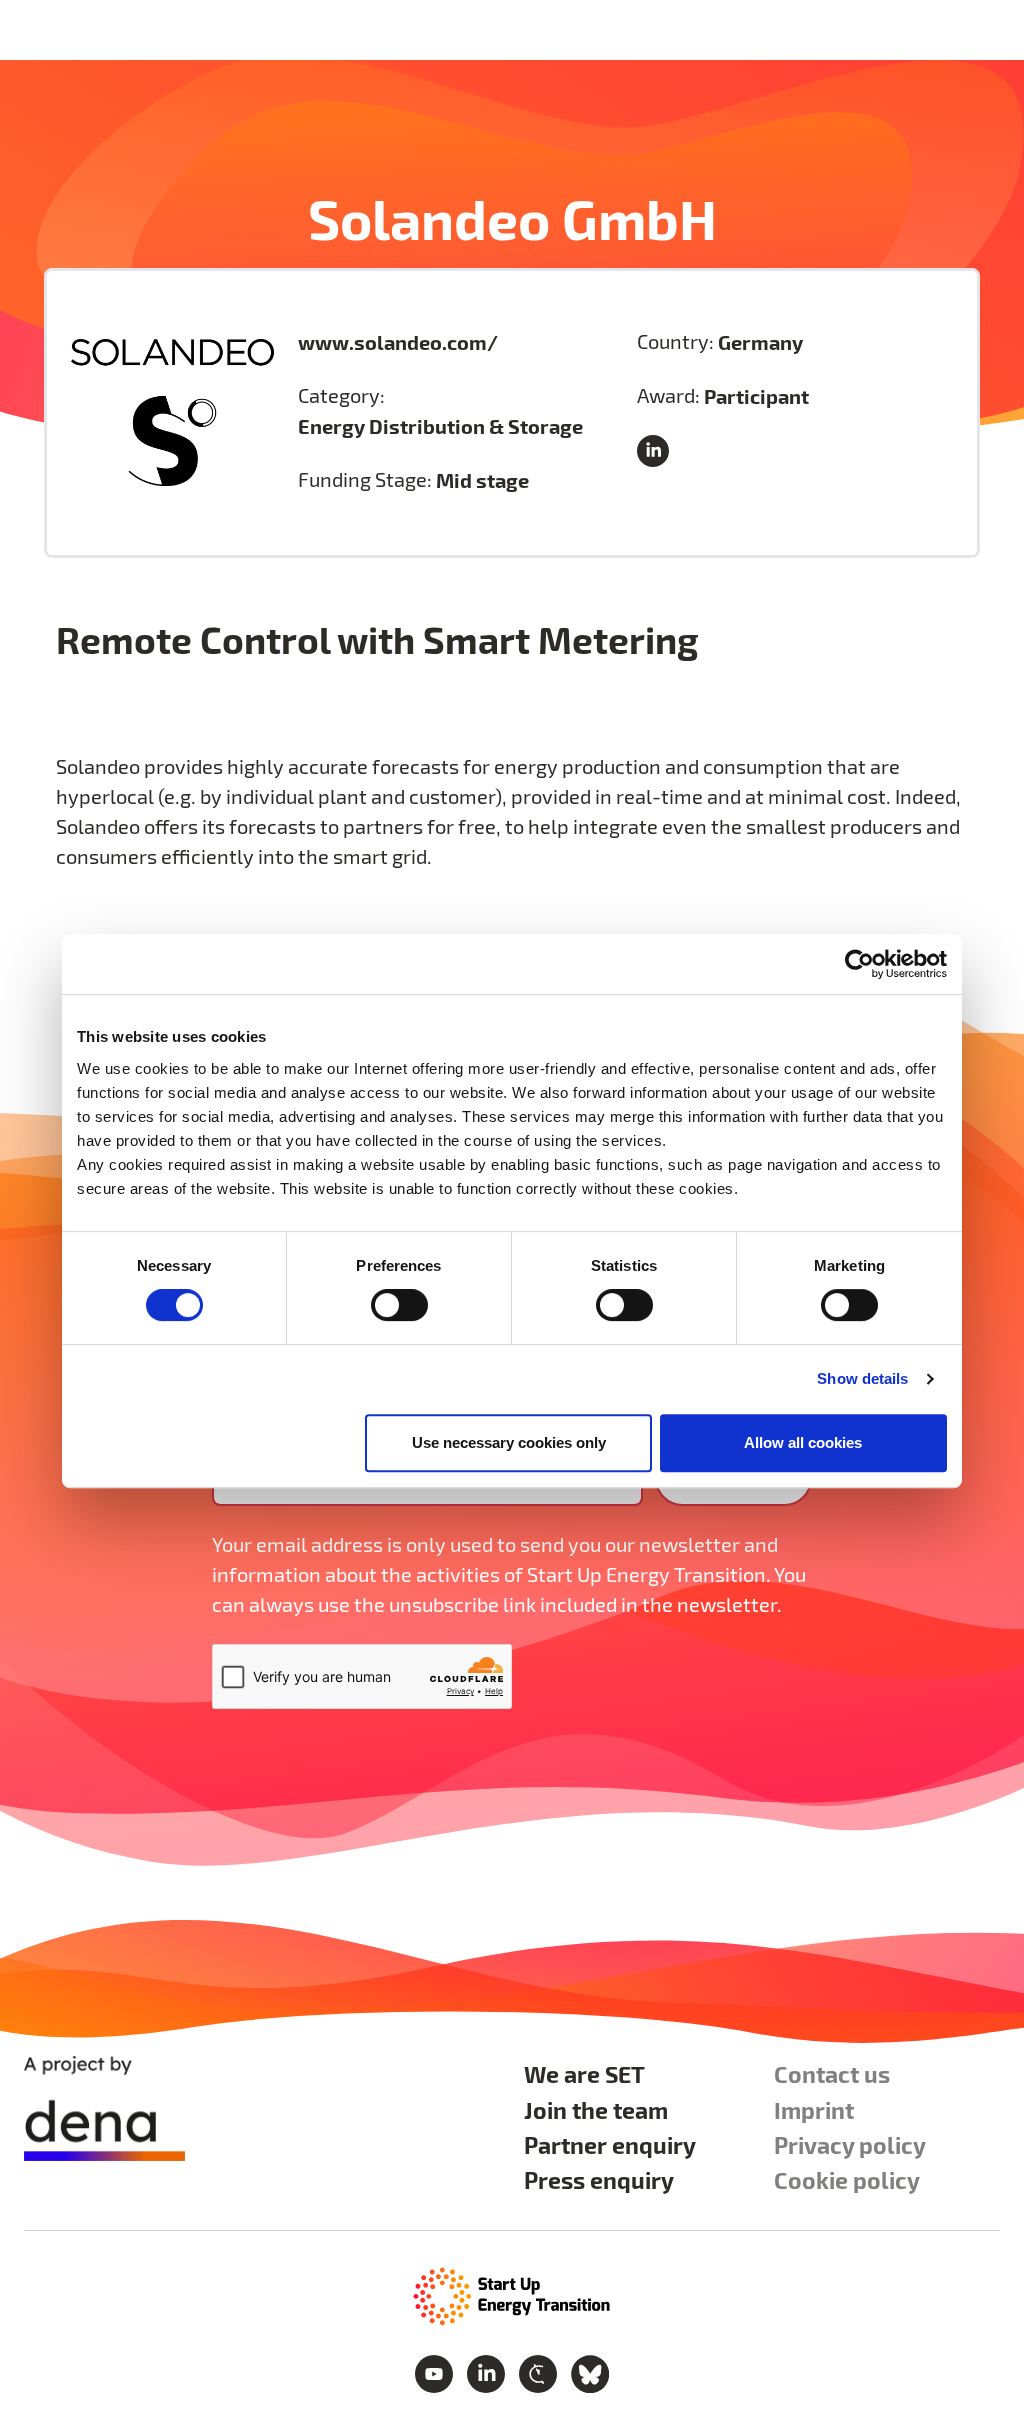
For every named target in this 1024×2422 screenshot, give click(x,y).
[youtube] (436, 2371)
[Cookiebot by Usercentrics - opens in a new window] (859, 964)
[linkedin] (657, 451)
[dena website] (104, 2108)
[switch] (399, 1305)
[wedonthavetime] (540, 2371)
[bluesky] (590, 2371)
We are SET (584, 2073)
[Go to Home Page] (512, 2294)
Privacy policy (850, 2144)
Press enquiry (599, 2179)
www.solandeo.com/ (398, 342)
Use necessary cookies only (509, 1442)
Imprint (814, 2109)
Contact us (832, 2073)
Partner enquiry (610, 2144)
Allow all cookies (803, 1442)
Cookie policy (847, 2179)
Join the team (596, 2109)
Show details (862, 1378)
